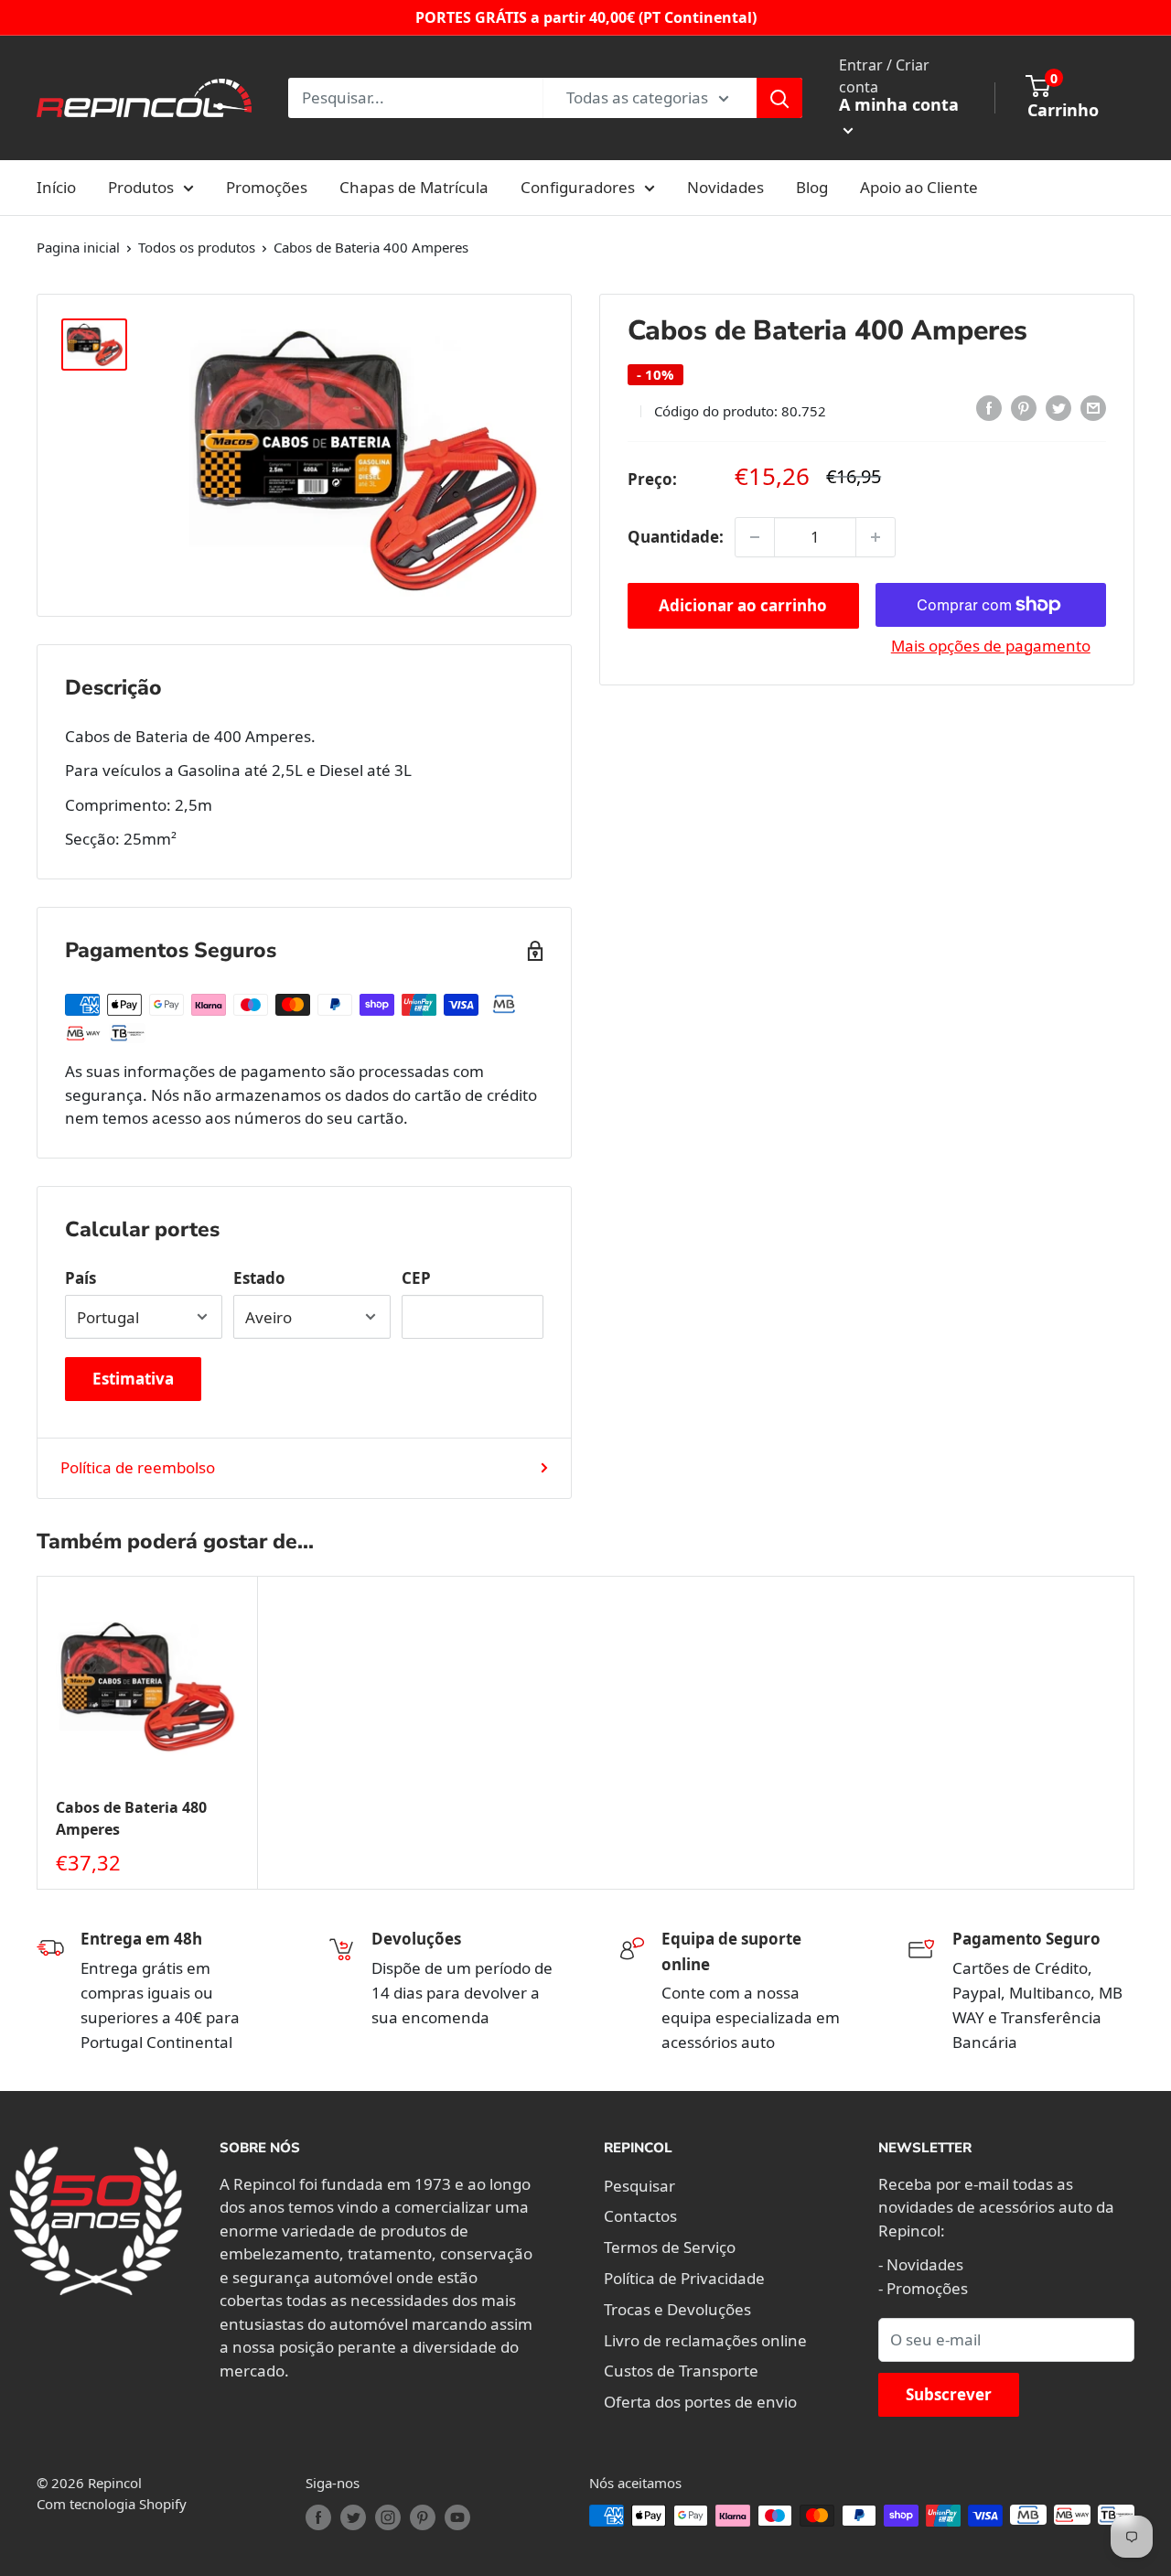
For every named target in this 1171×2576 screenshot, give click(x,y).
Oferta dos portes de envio (700, 2402)
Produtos (141, 187)
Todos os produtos (197, 247)
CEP (416, 1278)
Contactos (640, 2216)
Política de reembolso (138, 1467)
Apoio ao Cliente (919, 187)
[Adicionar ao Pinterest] (1024, 408)
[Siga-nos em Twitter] (353, 2517)
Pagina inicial (78, 247)
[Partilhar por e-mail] (1093, 408)
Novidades (725, 187)
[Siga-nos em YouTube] (457, 2517)
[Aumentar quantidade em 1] (876, 537)
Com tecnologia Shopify (112, 2504)
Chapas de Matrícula (414, 187)
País (81, 1278)
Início (56, 187)
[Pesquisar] (779, 98)
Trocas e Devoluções (677, 2309)
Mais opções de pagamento (991, 646)
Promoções (267, 187)
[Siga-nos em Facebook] (318, 2517)
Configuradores (578, 187)
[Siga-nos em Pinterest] (423, 2517)
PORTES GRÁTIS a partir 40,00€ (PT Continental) (586, 17)
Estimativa (133, 1379)
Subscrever (949, 2394)
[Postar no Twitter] (1058, 408)
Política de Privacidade (684, 2278)
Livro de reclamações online (705, 2340)
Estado (259, 1278)
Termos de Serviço (670, 2247)
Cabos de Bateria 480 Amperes (131, 1819)
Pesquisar (639, 2186)
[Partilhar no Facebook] (989, 408)
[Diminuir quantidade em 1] (755, 537)
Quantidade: (676, 537)
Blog (812, 187)
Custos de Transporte (681, 2371)
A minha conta (899, 104)
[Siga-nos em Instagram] (388, 2517)
